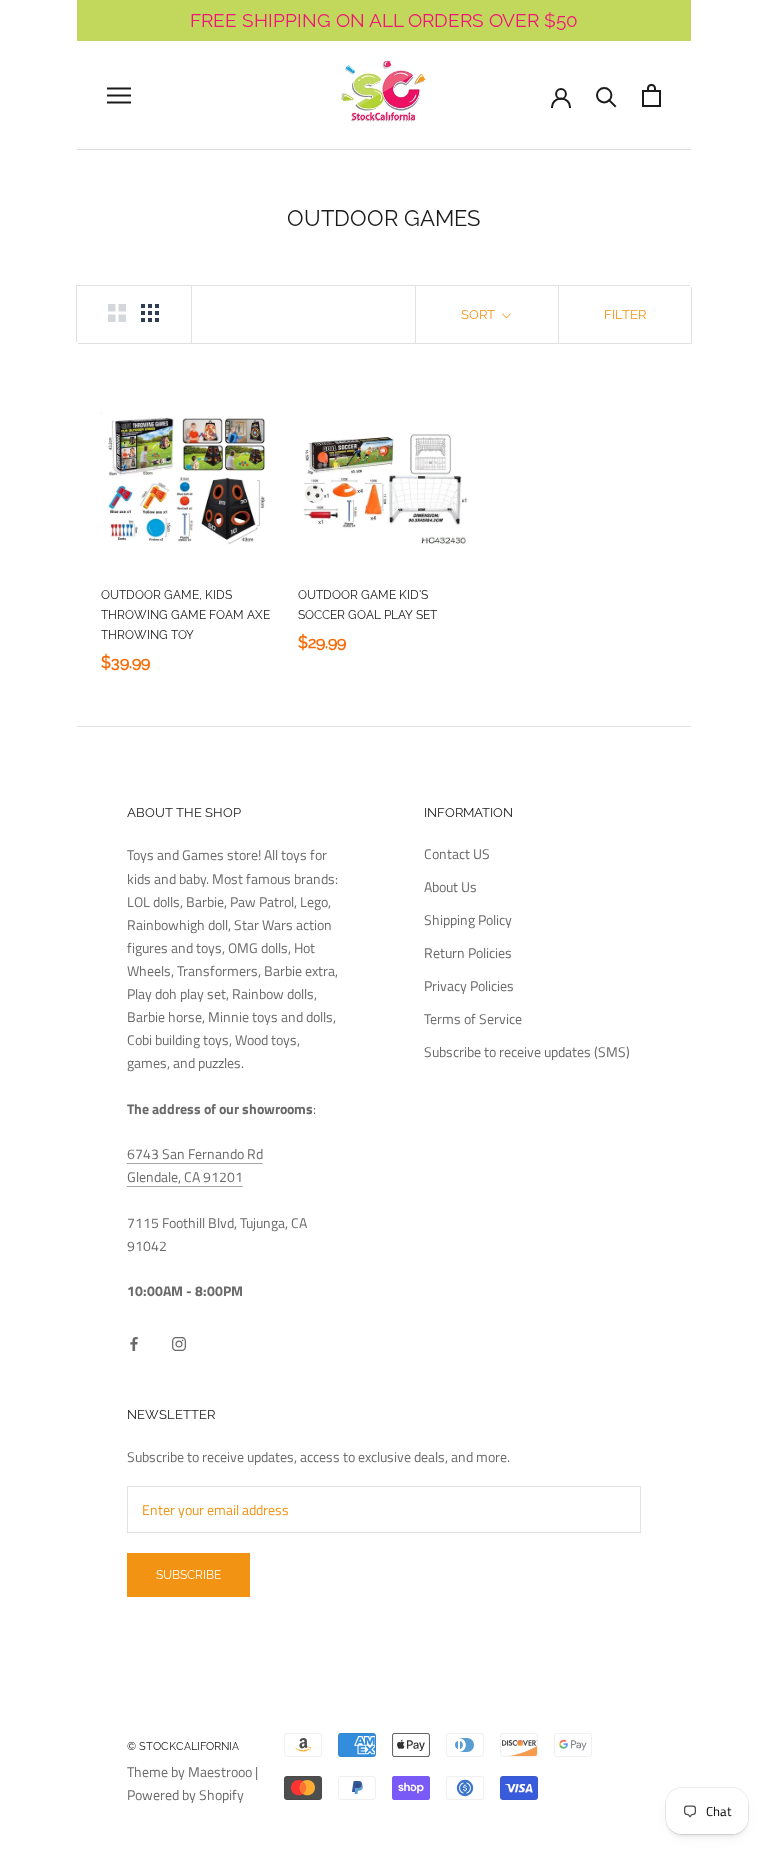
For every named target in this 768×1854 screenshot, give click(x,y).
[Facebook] (134, 1342)
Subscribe (188, 1575)
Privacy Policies (469, 985)
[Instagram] (179, 1342)
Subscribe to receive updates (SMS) (527, 1051)
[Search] (606, 95)
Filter (625, 314)
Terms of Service (473, 1018)
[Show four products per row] (150, 313)
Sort (479, 314)
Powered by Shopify (185, 1794)
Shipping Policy (468, 919)
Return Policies (468, 952)
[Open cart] (651, 95)
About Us (450, 886)
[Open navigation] (119, 95)
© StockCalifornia (183, 1746)
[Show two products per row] (117, 313)
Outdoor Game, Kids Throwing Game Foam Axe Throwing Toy (185, 615)
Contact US (457, 853)
